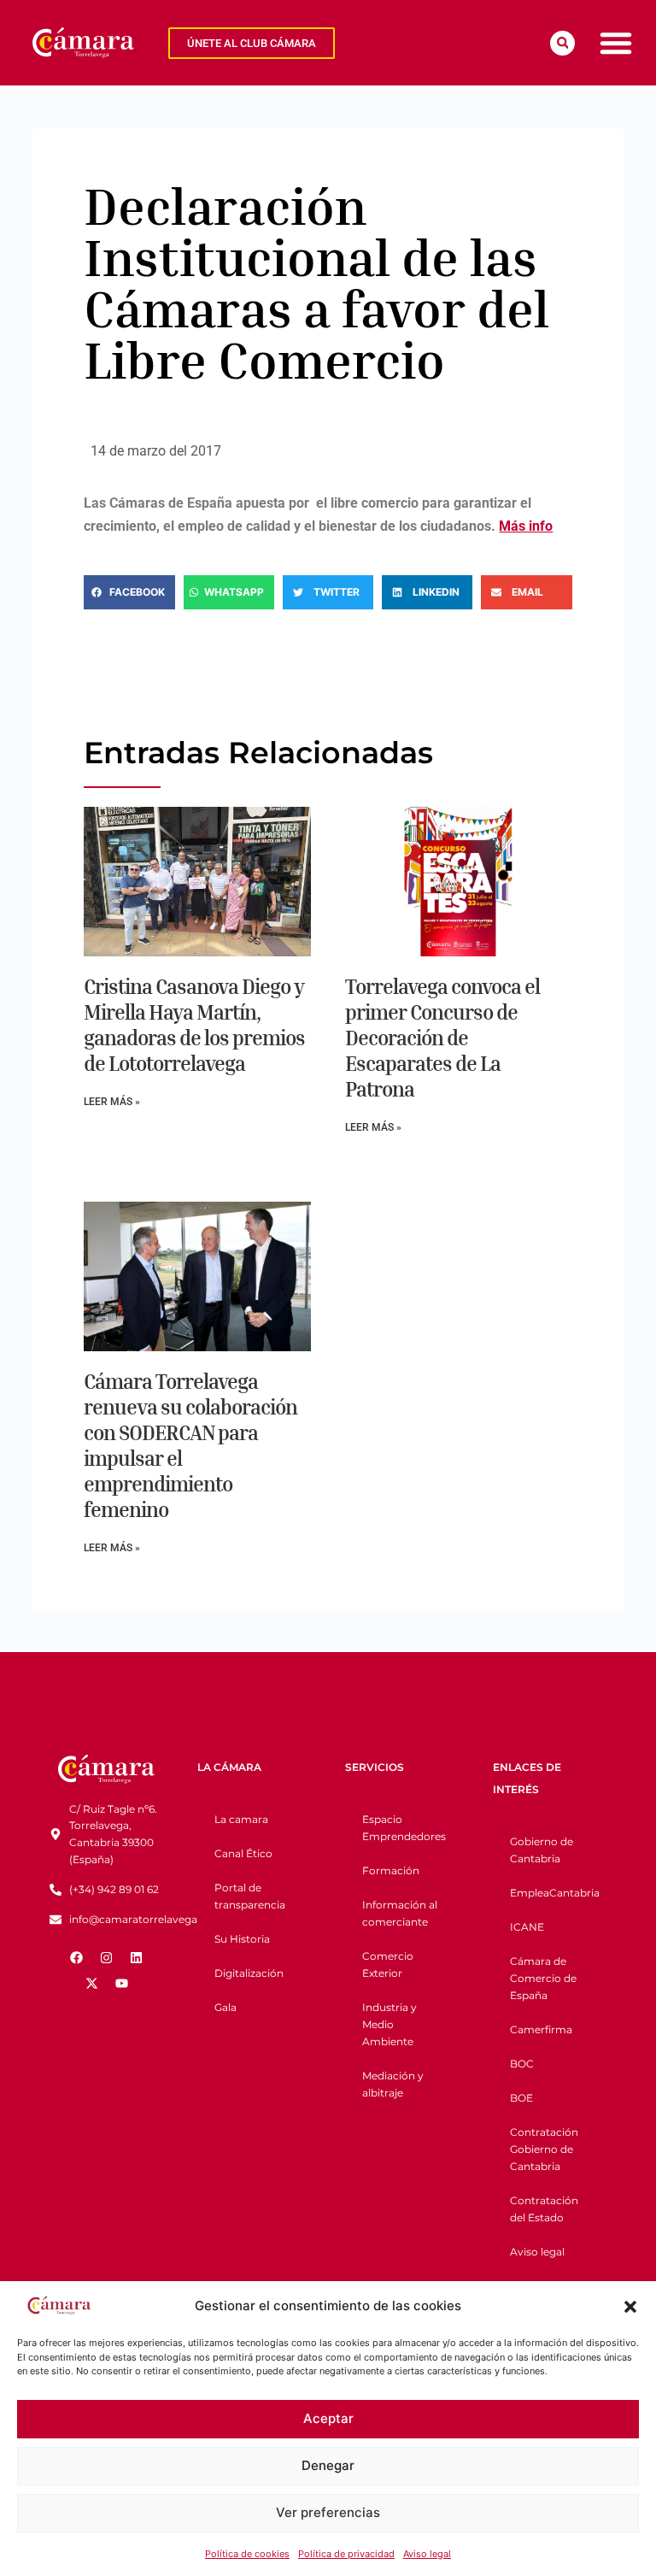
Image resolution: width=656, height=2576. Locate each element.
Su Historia (242, 1939)
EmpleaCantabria (555, 1893)
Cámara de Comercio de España (543, 1978)
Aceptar (328, 2418)
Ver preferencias (328, 2512)
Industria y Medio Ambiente (389, 2024)
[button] (630, 2307)
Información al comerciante (400, 1913)
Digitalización (249, 1973)
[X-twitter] (91, 1983)
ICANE (527, 1927)
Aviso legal (427, 2554)
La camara (241, 1819)
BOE (521, 2098)
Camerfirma (541, 2029)
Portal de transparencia (250, 1896)
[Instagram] (107, 1957)
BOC (522, 2064)
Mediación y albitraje (393, 2084)
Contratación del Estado (544, 2209)
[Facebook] (77, 1957)
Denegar (328, 2465)
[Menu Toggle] (616, 43)
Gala (225, 2007)
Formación (391, 1870)
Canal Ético (243, 1853)
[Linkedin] (137, 1957)
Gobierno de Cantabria (542, 1850)
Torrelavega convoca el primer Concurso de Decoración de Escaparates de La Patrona (442, 1038)
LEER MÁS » (112, 1102)
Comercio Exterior (388, 1964)
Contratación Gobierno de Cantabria (544, 2149)
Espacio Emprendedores (404, 1828)
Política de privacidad (346, 2554)
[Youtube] (121, 1983)
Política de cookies (247, 2554)
